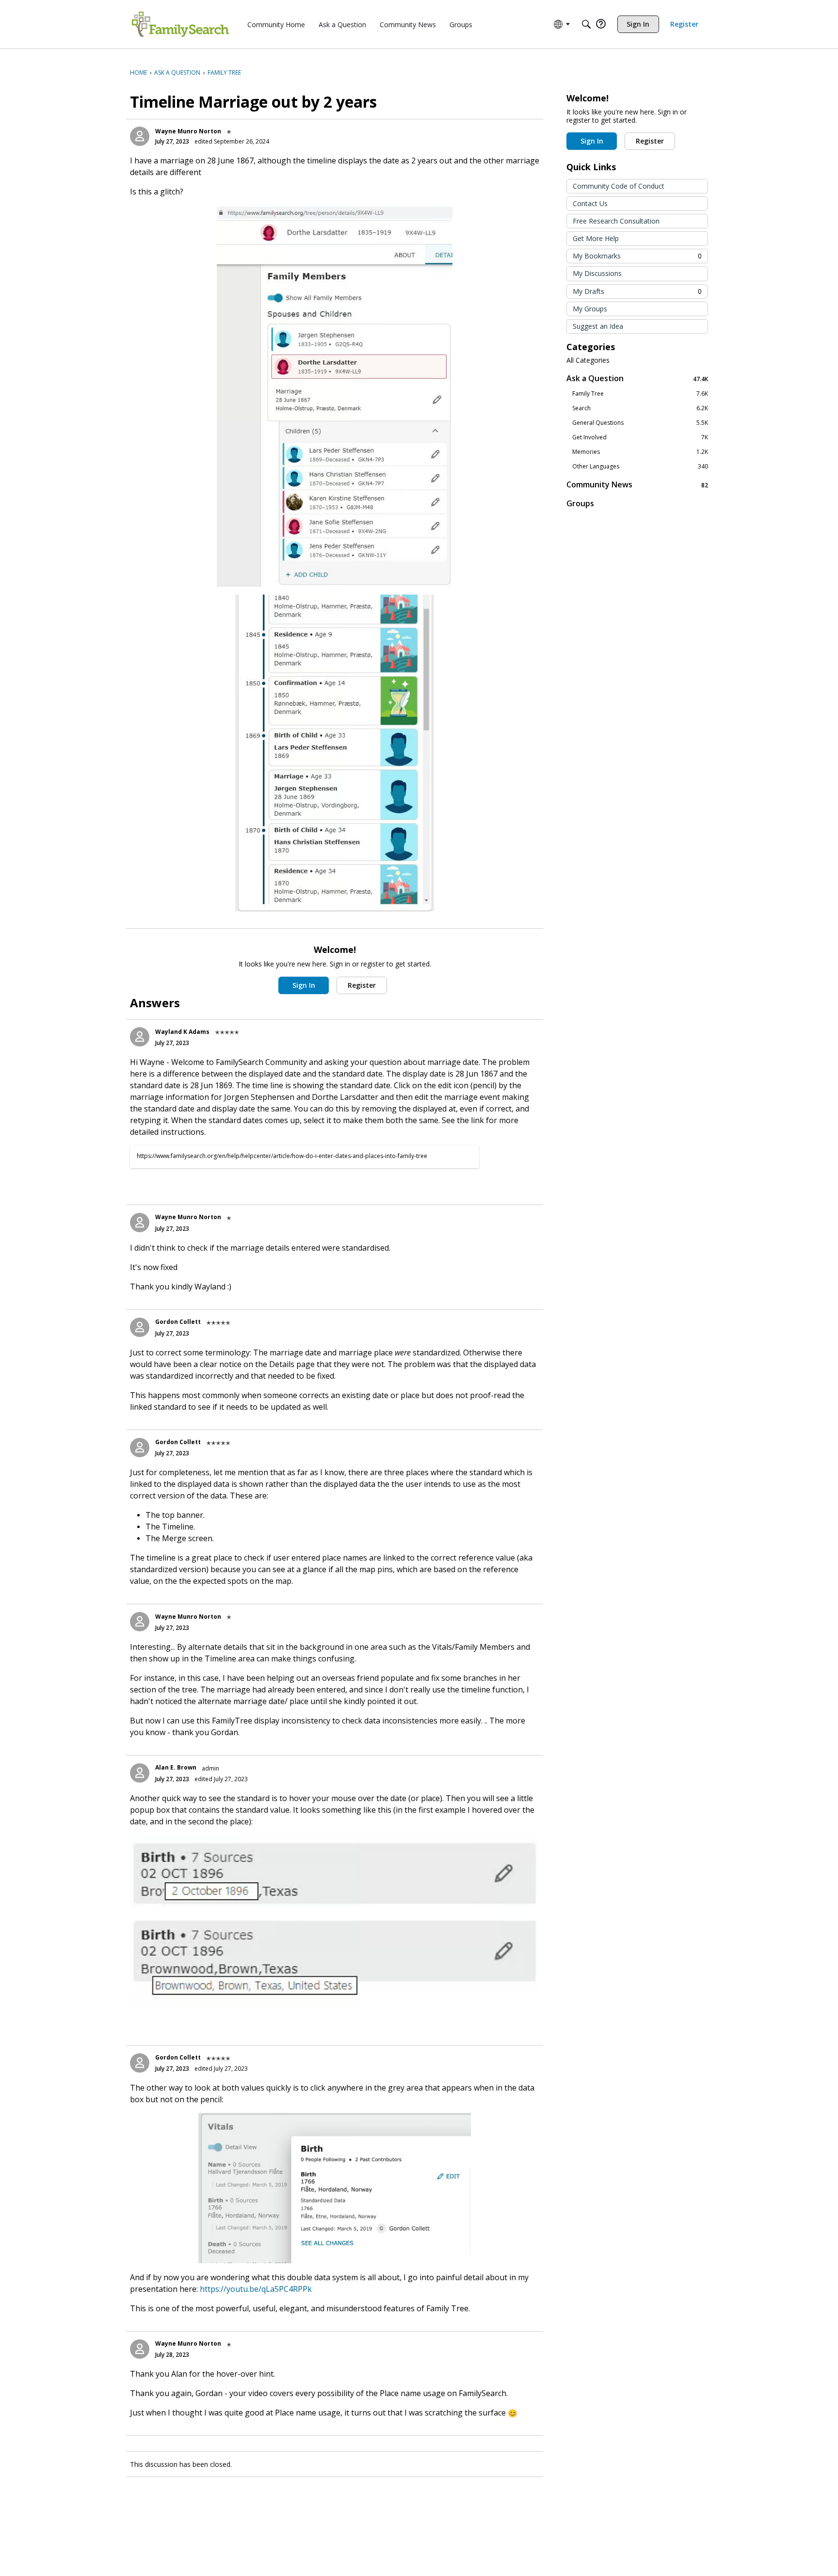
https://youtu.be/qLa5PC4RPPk (256, 2289)
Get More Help (596, 238)
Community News (637, 485)
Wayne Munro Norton (188, 131)
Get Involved (640, 437)
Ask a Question (637, 378)
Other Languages (640, 467)
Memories (640, 452)
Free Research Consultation (616, 221)
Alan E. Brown (176, 1767)
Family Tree (640, 394)
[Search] (586, 24)
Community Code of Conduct (619, 186)
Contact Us (590, 203)
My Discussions (597, 273)
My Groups (590, 309)
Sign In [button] (304, 985)
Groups (580, 503)
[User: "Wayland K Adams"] (140, 1037)
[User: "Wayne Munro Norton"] (140, 136)
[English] (180, 24)
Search (640, 408)
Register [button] (362, 985)
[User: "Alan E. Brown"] (140, 1773)
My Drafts (637, 291)
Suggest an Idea (598, 326)
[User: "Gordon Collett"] (140, 1327)
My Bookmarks (637, 256)
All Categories (588, 360)
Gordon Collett (178, 1322)
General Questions (640, 423)
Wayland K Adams (182, 1032)
